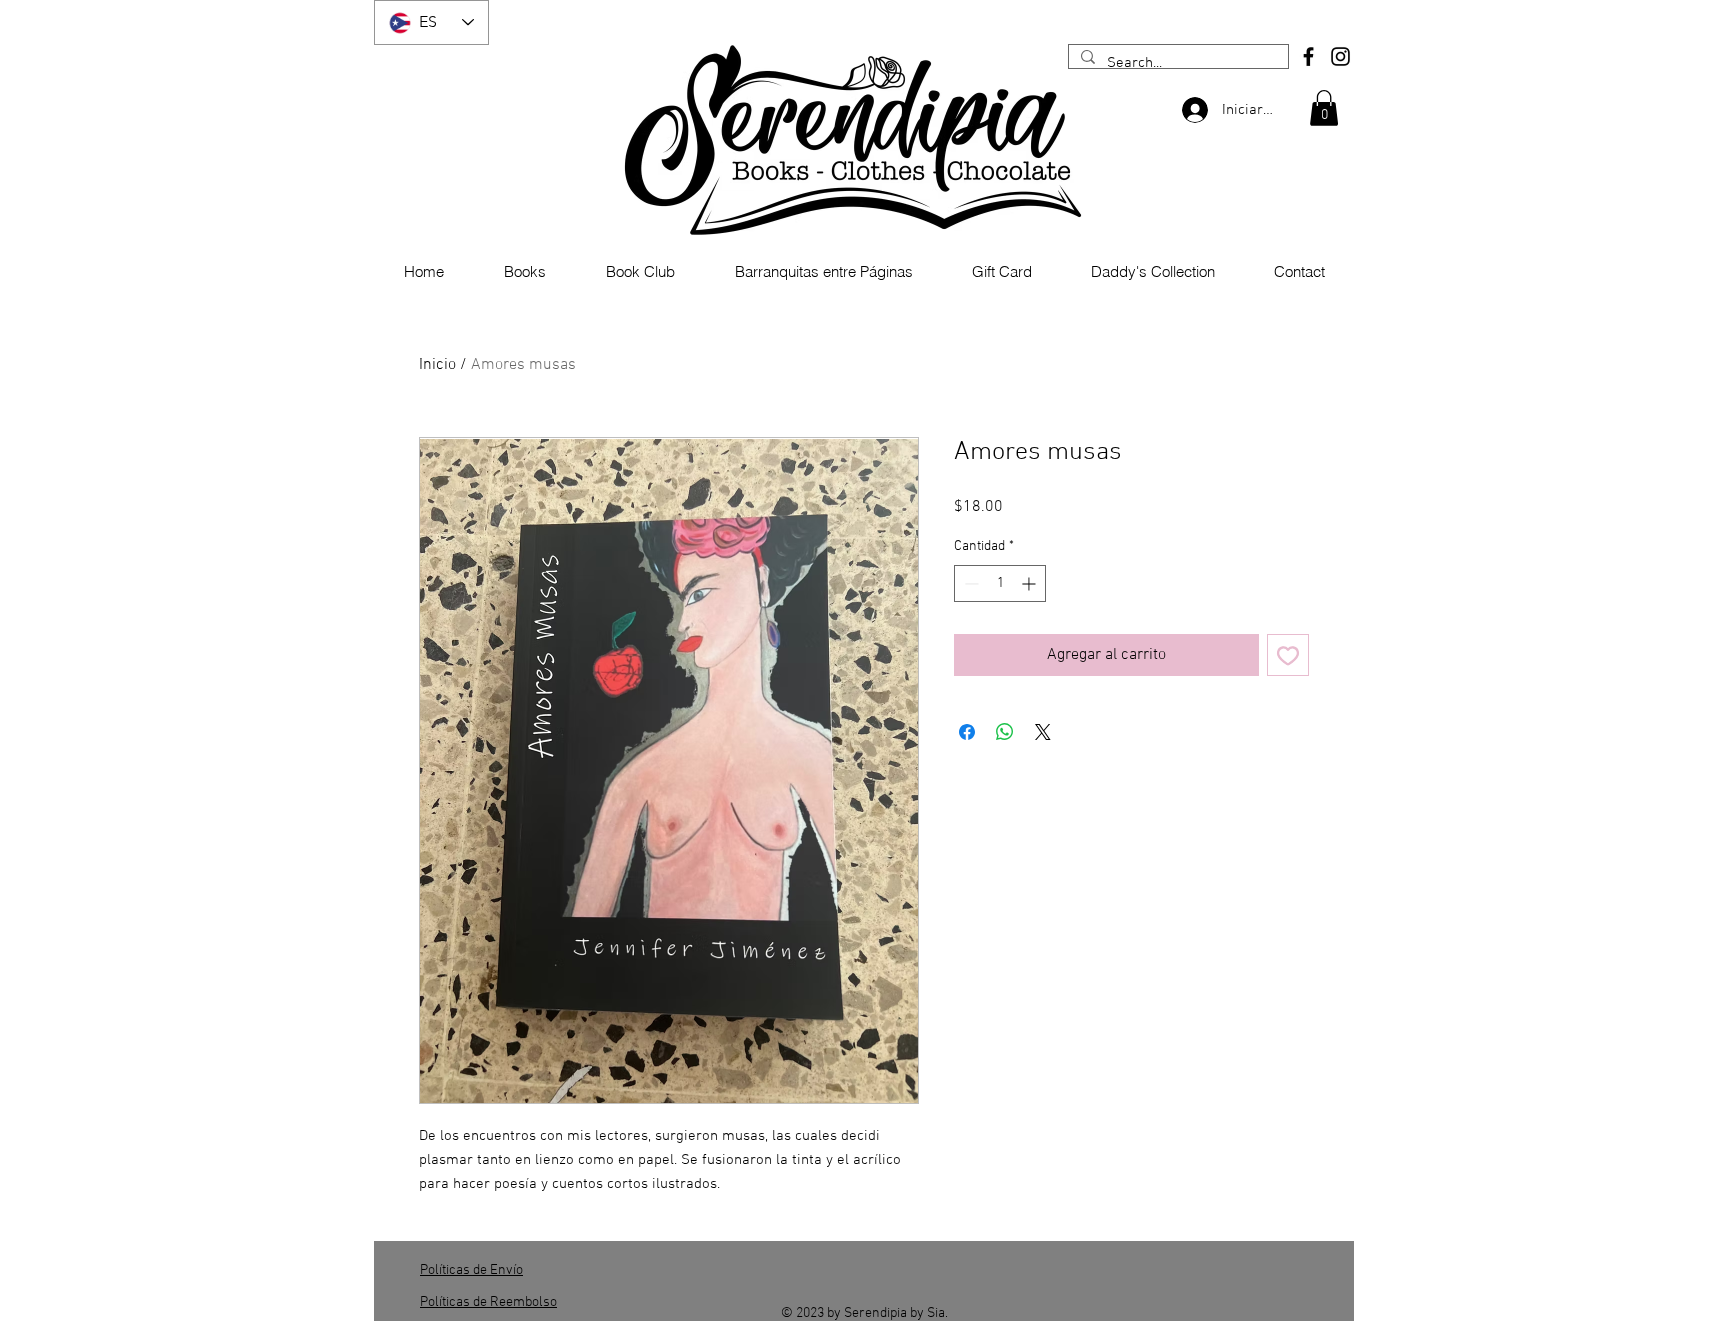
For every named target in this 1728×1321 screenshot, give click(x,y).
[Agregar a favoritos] (1288, 655)
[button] (1324, 108)
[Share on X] (1043, 732)
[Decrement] (969, 583)
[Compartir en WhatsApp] (1005, 732)
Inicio (437, 365)
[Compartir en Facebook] (967, 732)
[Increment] (1030, 583)
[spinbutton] (1000, 583)
